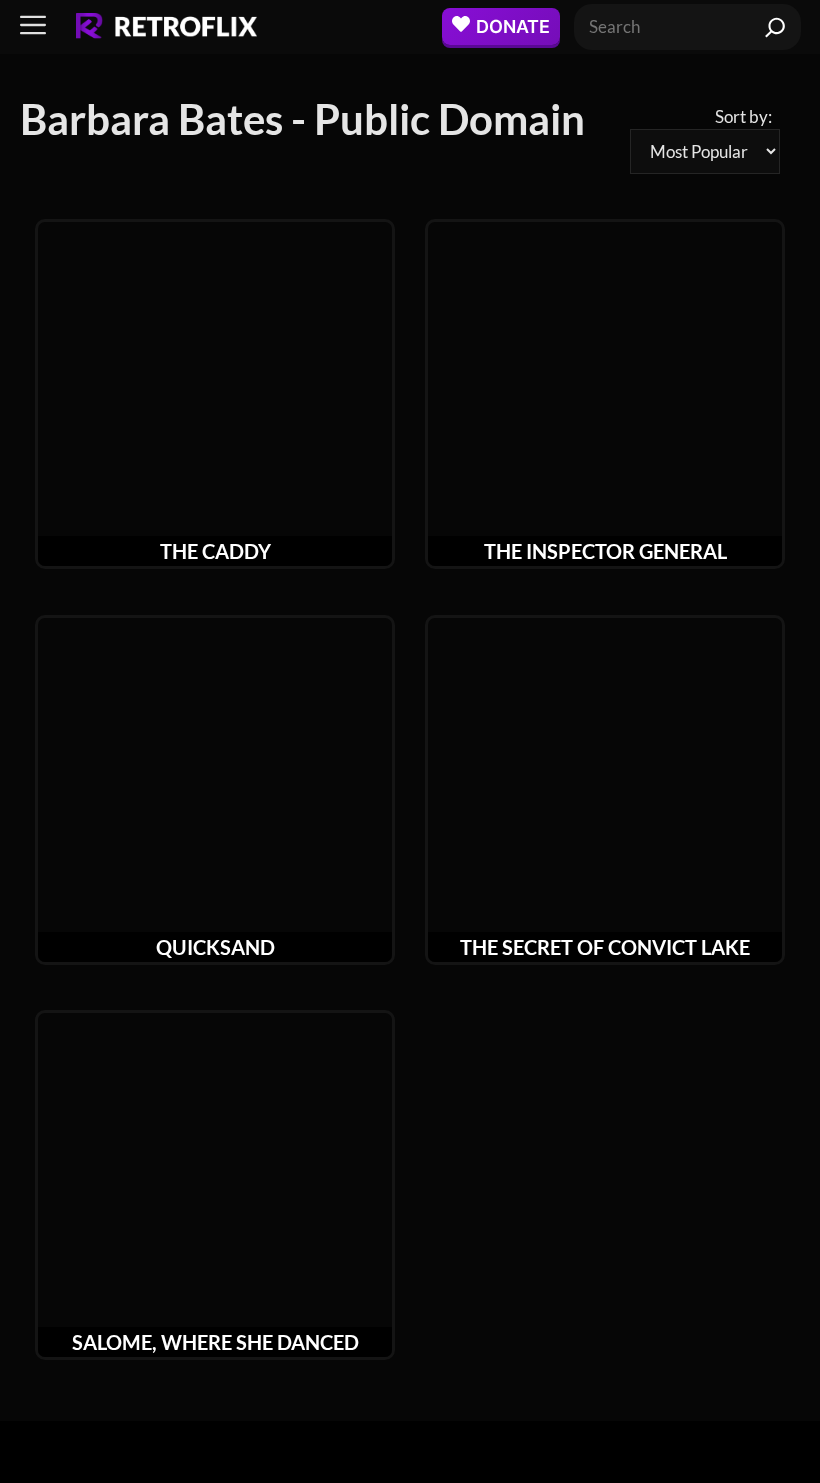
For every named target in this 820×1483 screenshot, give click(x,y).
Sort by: (743, 116)
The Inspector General (605, 551)
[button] (33, 26)
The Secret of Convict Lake (605, 947)
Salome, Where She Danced (215, 1342)
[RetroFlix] (166, 27)
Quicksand (215, 947)
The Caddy (215, 551)
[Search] (775, 27)
